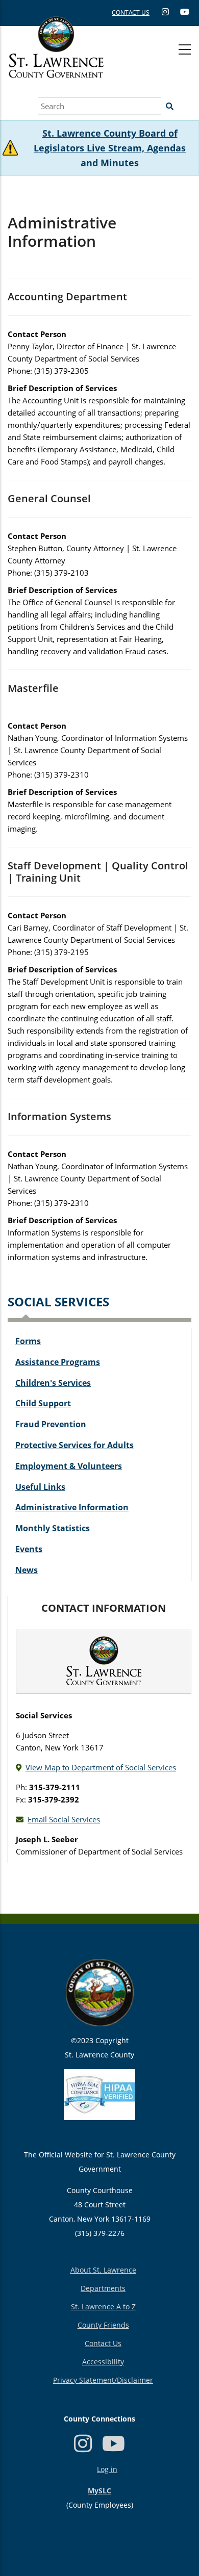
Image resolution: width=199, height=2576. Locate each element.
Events (29, 1549)
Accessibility (103, 2362)
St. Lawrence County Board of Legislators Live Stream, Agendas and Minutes (110, 148)
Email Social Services (64, 1819)
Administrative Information (72, 1507)
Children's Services (53, 1383)
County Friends (103, 2325)
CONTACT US (131, 12)
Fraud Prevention (51, 1424)
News (27, 1570)
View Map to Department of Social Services (101, 1767)
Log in (107, 2469)
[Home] (56, 59)
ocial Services (62, 1302)
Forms (28, 1341)
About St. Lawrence (103, 2270)
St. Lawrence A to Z (103, 2307)
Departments (103, 2288)
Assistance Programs (58, 1362)
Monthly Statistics (53, 1528)
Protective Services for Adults (74, 1445)
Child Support (43, 1403)
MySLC (99, 2491)
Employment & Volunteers (69, 1466)
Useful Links (40, 1487)
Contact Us (103, 2343)
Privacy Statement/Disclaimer (103, 2380)
